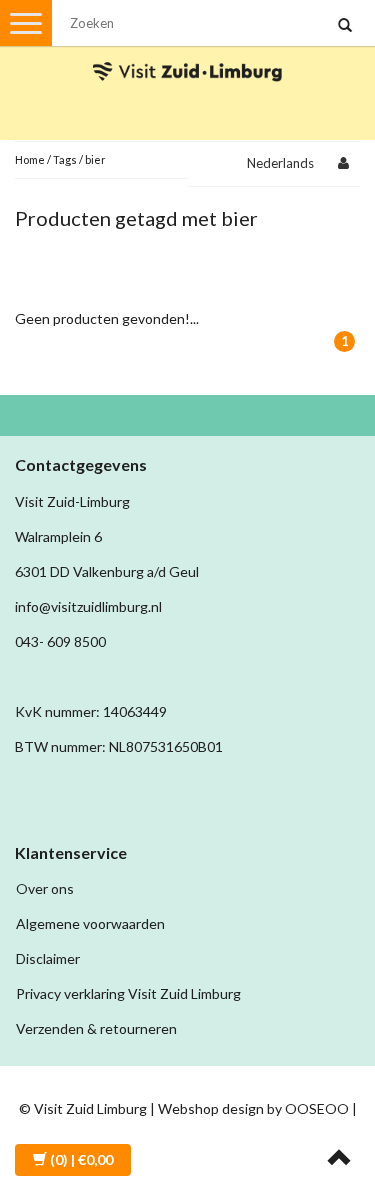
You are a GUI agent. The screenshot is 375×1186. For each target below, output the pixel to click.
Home (30, 159)
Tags (65, 159)
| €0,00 (81, 1159)
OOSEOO (317, 1108)
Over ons (45, 888)
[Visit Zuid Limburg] (188, 53)
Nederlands (280, 163)
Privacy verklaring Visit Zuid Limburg (128, 993)
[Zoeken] (345, 26)
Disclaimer (48, 958)
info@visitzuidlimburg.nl (88, 606)
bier (95, 159)
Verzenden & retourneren (96, 1028)
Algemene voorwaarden (90, 923)
